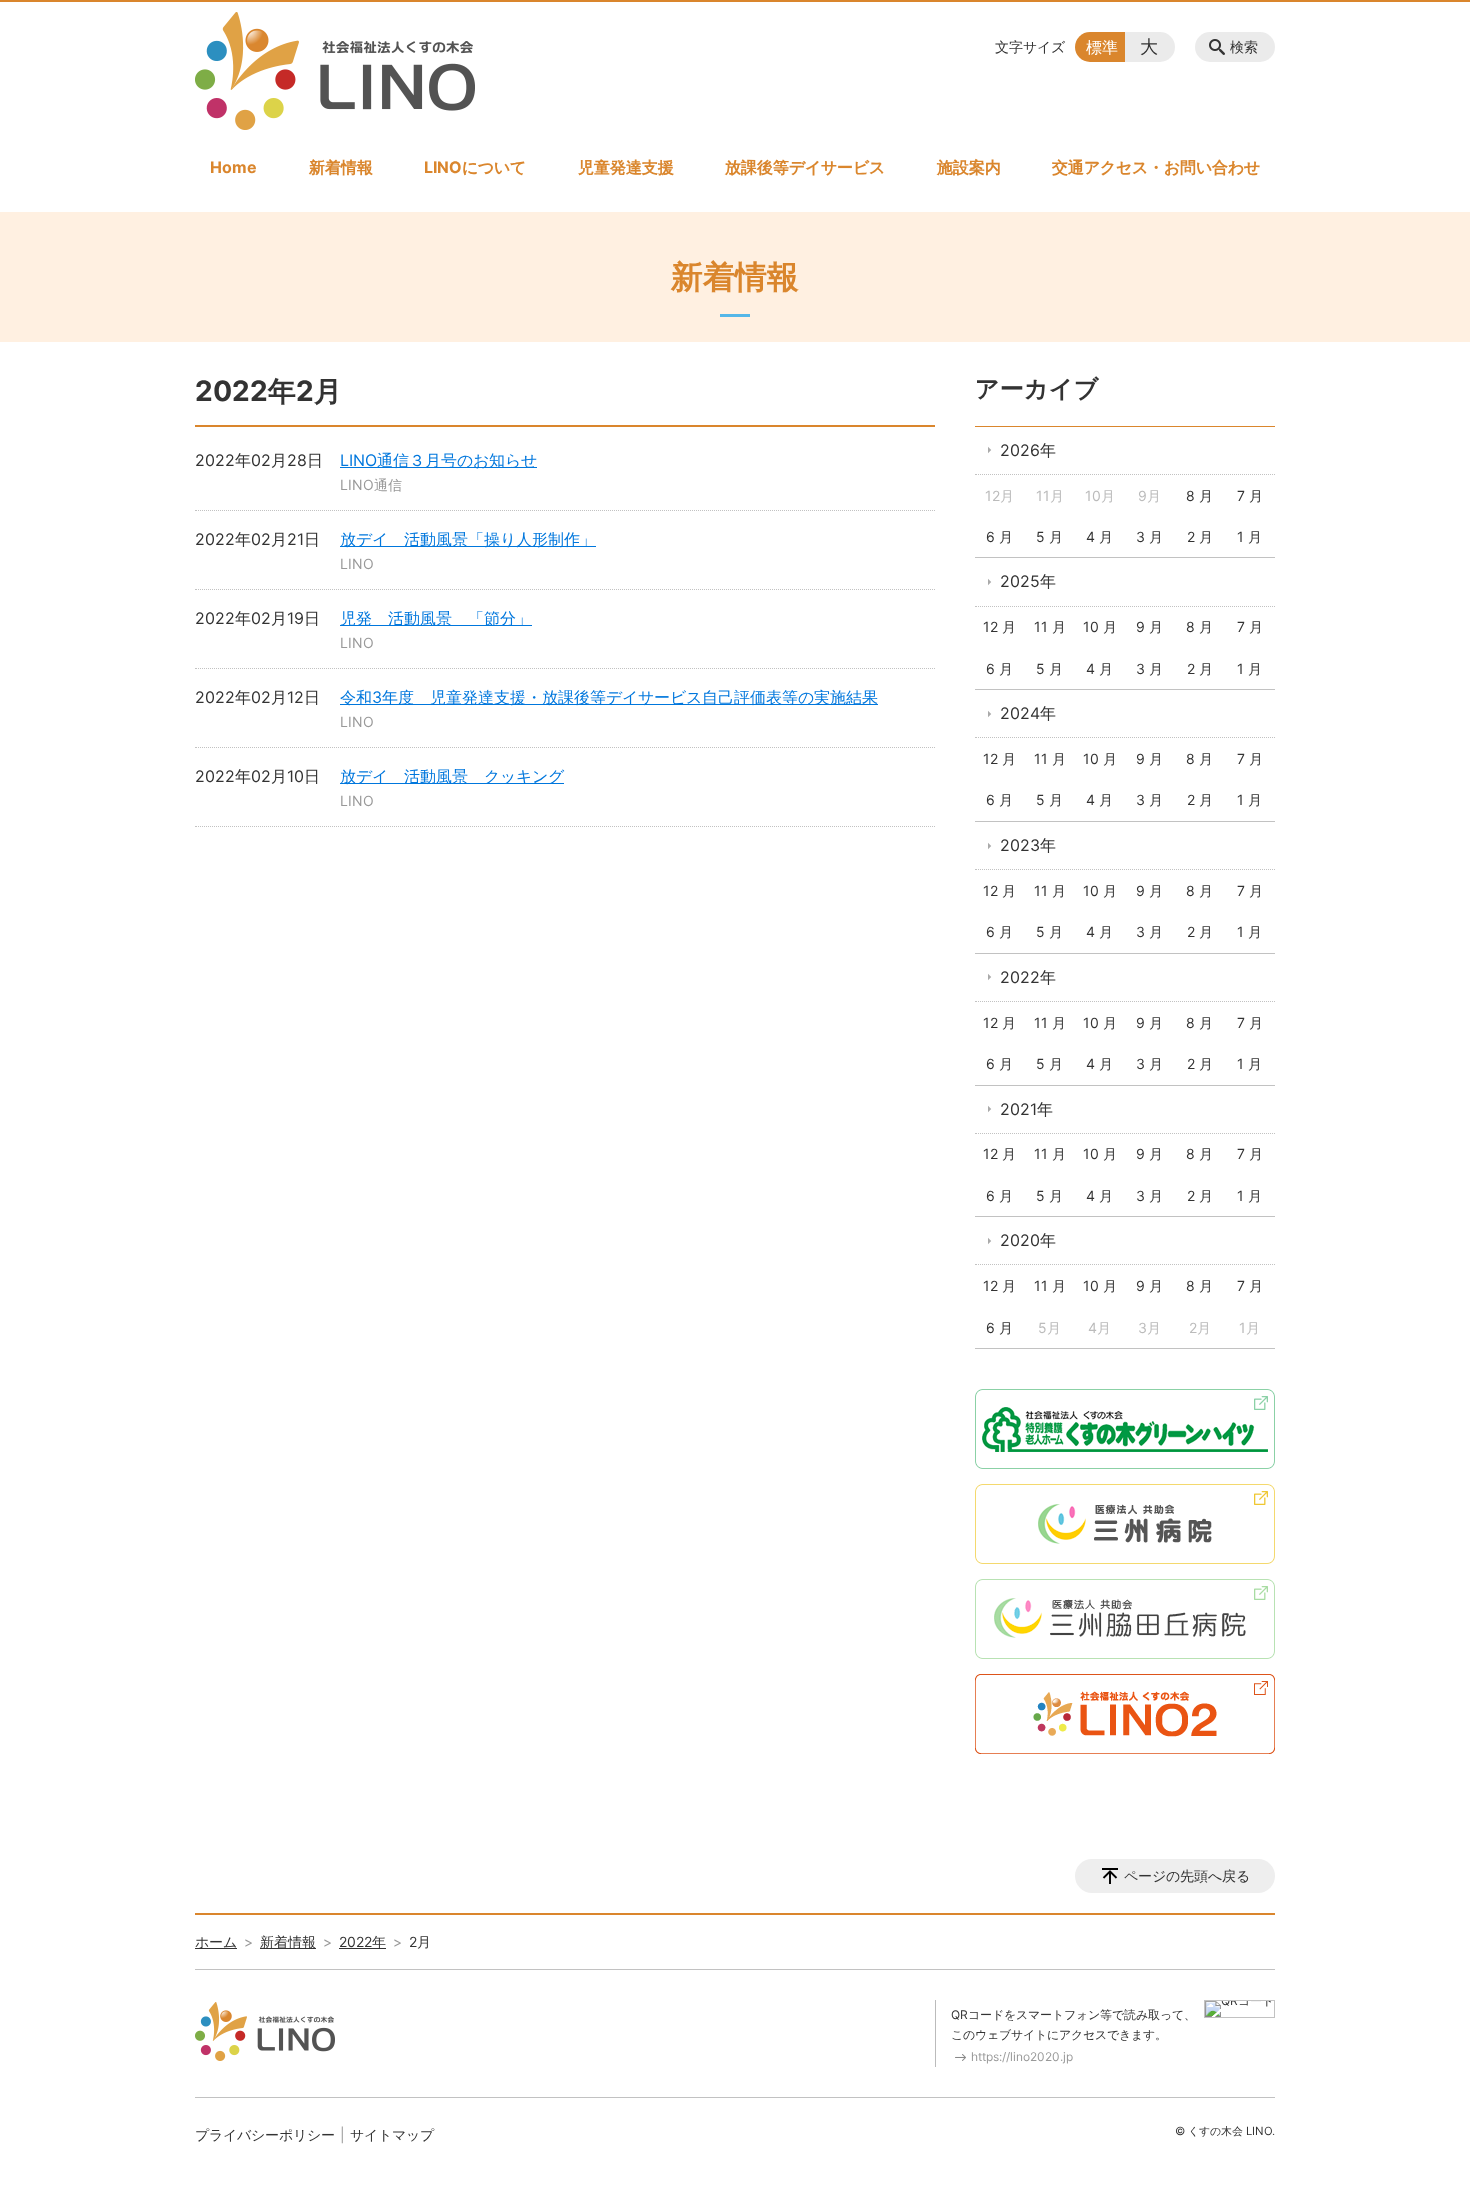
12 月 (999, 626)
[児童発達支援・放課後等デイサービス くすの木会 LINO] (335, 71)
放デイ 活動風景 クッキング (452, 776)
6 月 (999, 536)
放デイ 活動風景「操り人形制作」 (468, 539)
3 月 (1149, 536)
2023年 (1028, 845)
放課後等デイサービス (805, 167)
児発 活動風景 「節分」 (436, 618)
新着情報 (341, 167)
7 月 (1250, 495)
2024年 (1028, 713)
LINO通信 (371, 484)
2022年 (1028, 977)
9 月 (1149, 626)
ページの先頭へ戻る (1187, 1875)
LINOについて (475, 167)
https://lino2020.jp (1022, 2056)
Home (233, 167)
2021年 (1026, 1109)
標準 (1102, 47)
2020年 (1028, 1240)
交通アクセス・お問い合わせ (1156, 167)
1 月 (1249, 536)
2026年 (1028, 450)
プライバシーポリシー (265, 2134)
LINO (357, 563)
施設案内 (969, 167)
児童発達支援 (626, 167)
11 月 (1050, 626)
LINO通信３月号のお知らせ (438, 460)
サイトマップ (392, 2134)
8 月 (1199, 495)
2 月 (1200, 536)
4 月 (1099, 536)
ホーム (216, 1941)
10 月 (1100, 626)
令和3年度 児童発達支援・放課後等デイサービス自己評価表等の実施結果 (609, 697)
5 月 (1049, 536)
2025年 (1028, 581)
